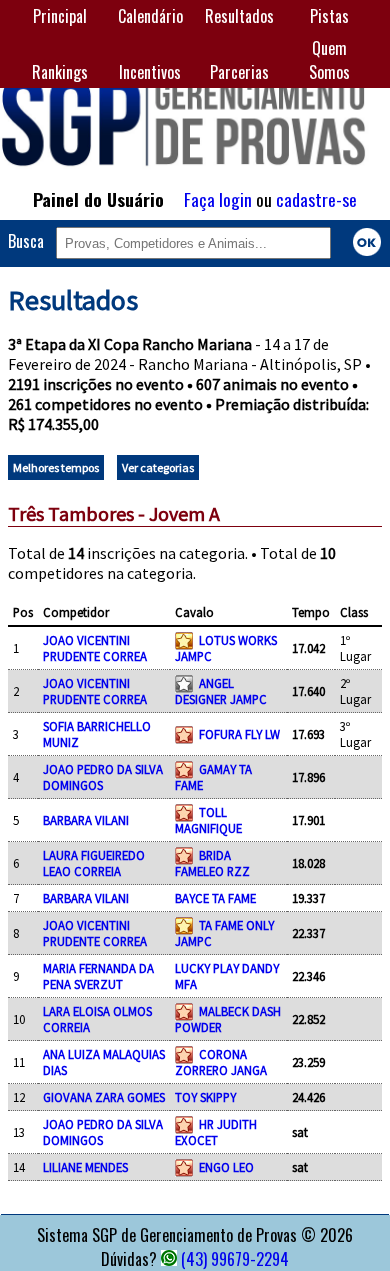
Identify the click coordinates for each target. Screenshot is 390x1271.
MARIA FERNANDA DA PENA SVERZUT (98, 976)
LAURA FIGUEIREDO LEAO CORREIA (94, 863)
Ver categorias (158, 467)
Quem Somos (329, 60)
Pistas (329, 16)
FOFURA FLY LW (239, 734)
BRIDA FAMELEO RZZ (212, 863)
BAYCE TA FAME (215, 898)
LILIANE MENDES (85, 1167)
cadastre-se (316, 199)
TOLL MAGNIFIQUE (208, 820)
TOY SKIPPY (205, 1097)
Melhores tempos (56, 467)
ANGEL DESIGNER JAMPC (221, 691)
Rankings (60, 72)
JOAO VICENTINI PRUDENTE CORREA (95, 648)
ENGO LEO (226, 1167)
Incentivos (150, 72)
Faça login (218, 199)
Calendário (150, 16)
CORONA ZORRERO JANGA (221, 1062)
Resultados (239, 16)
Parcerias (239, 72)
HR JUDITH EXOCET (216, 1132)
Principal (60, 16)
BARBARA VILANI (86, 820)
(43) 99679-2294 (235, 1259)
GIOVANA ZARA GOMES (104, 1097)
